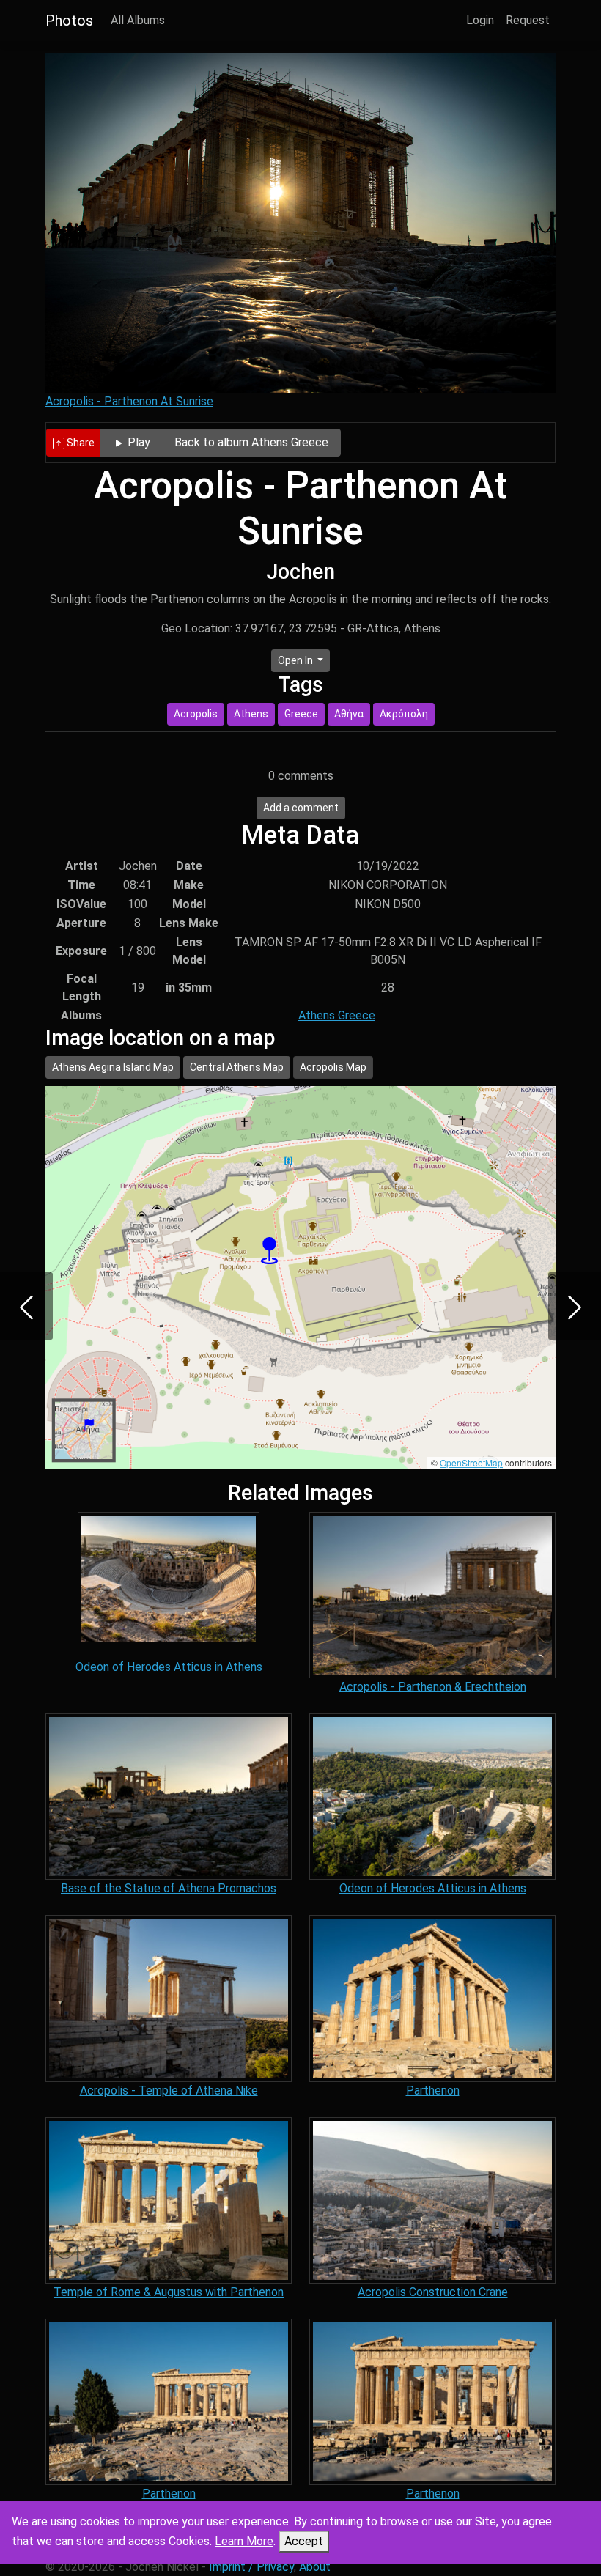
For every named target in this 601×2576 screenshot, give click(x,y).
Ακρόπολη (404, 714)
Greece (301, 714)
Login (480, 20)
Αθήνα (349, 714)
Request (528, 20)
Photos (69, 21)
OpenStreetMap (471, 1462)
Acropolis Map (333, 1067)
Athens (251, 714)
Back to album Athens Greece (251, 442)
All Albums (138, 20)
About (315, 2567)
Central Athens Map (237, 1067)
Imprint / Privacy (251, 2567)
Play (137, 442)
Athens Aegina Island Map (113, 1067)
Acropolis (196, 714)
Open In (296, 660)
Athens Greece (337, 1015)
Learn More (244, 2541)
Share (80, 443)
